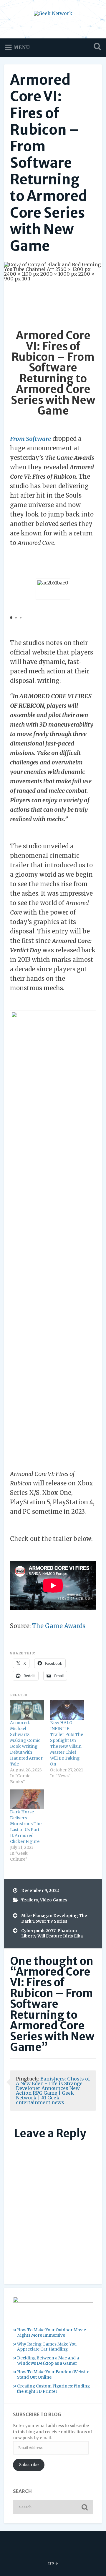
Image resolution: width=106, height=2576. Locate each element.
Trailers (30, 1900)
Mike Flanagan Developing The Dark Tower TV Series (54, 1918)
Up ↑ (53, 2564)
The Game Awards (59, 1626)
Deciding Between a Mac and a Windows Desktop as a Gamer (48, 2361)
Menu (21, 47)
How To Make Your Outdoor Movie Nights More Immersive (52, 2333)
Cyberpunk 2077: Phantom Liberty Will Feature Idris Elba (52, 1933)
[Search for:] (53, 2507)
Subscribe (29, 2465)
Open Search (96, 47)
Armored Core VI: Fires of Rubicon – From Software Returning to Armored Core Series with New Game (49, 163)
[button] (11, 618)
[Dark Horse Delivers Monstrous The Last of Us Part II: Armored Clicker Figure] (27, 1799)
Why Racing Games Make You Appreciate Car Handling (47, 2347)
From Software (30, 439)
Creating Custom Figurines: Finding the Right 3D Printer (53, 2389)
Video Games (54, 1900)
